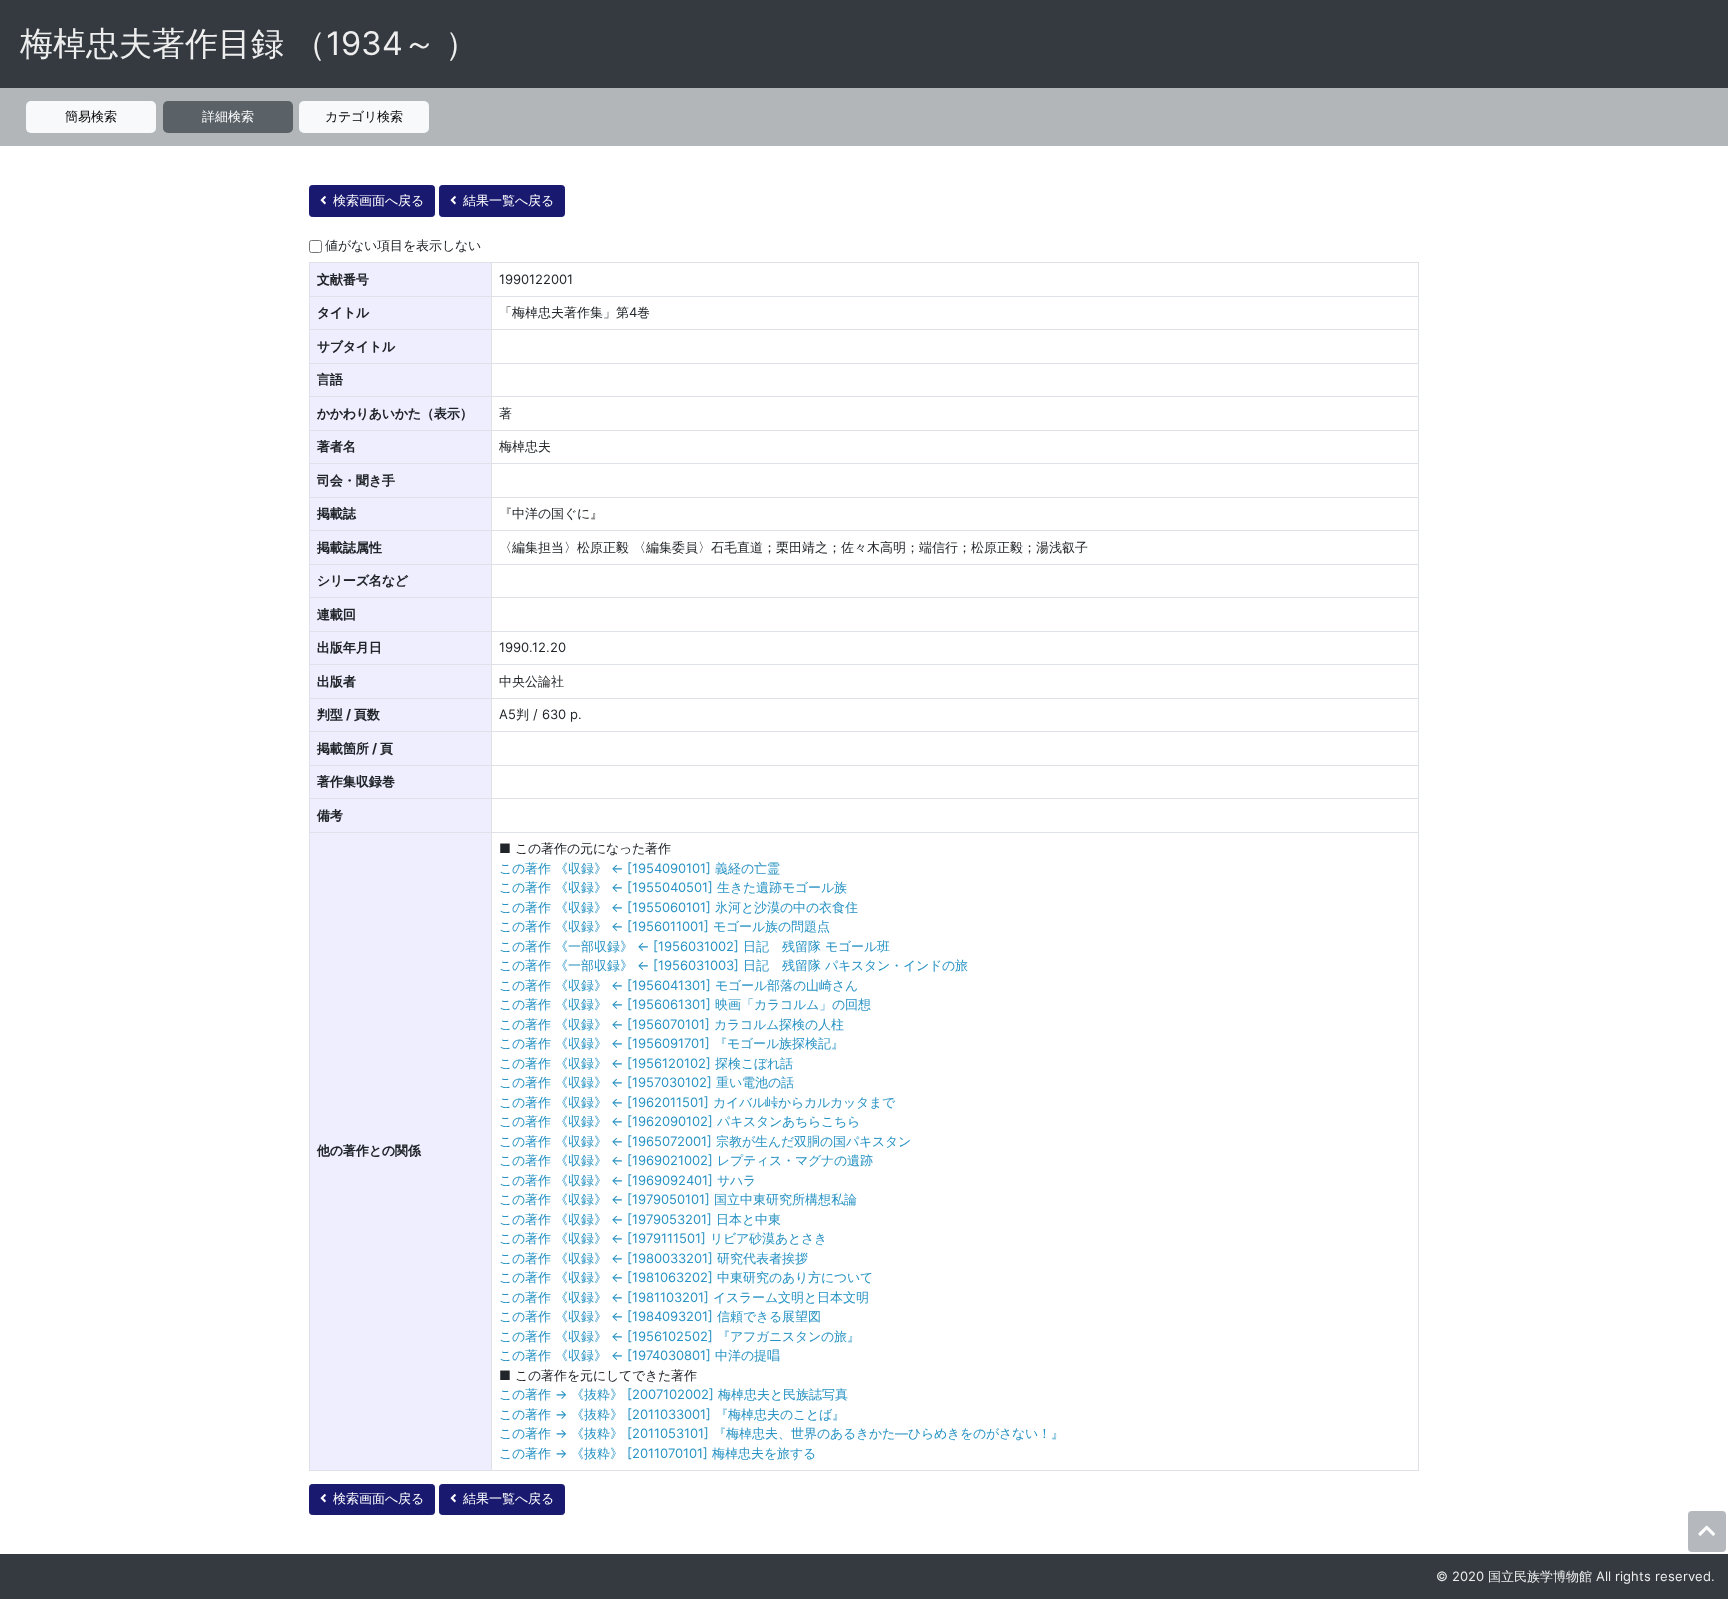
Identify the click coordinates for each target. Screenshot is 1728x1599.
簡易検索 (91, 116)
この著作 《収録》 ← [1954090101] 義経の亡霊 (639, 868)
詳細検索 (228, 116)
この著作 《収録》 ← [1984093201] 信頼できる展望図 (660, 1316)
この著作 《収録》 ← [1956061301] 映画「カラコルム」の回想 (685, 1004)
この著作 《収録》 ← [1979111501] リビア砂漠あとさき (663, 1238)
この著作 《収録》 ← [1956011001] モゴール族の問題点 (664, 926)
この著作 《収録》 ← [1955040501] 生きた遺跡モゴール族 (673, 887)
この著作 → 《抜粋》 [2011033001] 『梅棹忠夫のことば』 (672, 1414)
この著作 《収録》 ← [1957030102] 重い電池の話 (646, 1082)
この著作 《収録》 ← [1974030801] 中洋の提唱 (639, 1355)
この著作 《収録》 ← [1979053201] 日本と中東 (640, 1219)
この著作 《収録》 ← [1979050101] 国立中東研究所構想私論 (678, 1199)
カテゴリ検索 (364, 116)
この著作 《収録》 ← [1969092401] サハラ (627, 1180)
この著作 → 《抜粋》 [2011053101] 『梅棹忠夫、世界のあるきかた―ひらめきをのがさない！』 (781, 1433)
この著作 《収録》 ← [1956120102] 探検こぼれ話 (646, 1063)
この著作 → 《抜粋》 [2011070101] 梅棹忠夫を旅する (657, 1453)
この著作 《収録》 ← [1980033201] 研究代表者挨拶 (653, 1258)
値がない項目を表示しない (403, 245)
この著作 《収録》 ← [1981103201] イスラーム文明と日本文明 (684, 1297)
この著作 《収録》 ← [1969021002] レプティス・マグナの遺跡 (686, 1160)
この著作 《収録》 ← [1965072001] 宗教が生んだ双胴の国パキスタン (705, 1141)
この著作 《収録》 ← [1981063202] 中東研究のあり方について (686, 1277)
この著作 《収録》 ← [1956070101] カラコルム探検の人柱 (671, 1024)
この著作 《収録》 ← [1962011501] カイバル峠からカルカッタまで (697, 1102)
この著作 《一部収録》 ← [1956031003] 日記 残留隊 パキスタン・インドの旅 (733, 965)
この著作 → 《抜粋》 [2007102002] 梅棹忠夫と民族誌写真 (673, 1394)
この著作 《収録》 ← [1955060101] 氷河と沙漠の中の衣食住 (678, 907)
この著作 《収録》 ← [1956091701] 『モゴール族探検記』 (671, 1043)
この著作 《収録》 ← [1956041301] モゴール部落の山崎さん (678, 985)
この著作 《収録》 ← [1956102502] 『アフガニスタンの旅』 (679, 1336)
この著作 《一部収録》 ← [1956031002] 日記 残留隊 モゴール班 (694, 946)
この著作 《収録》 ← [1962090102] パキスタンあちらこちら (679, 1121)
